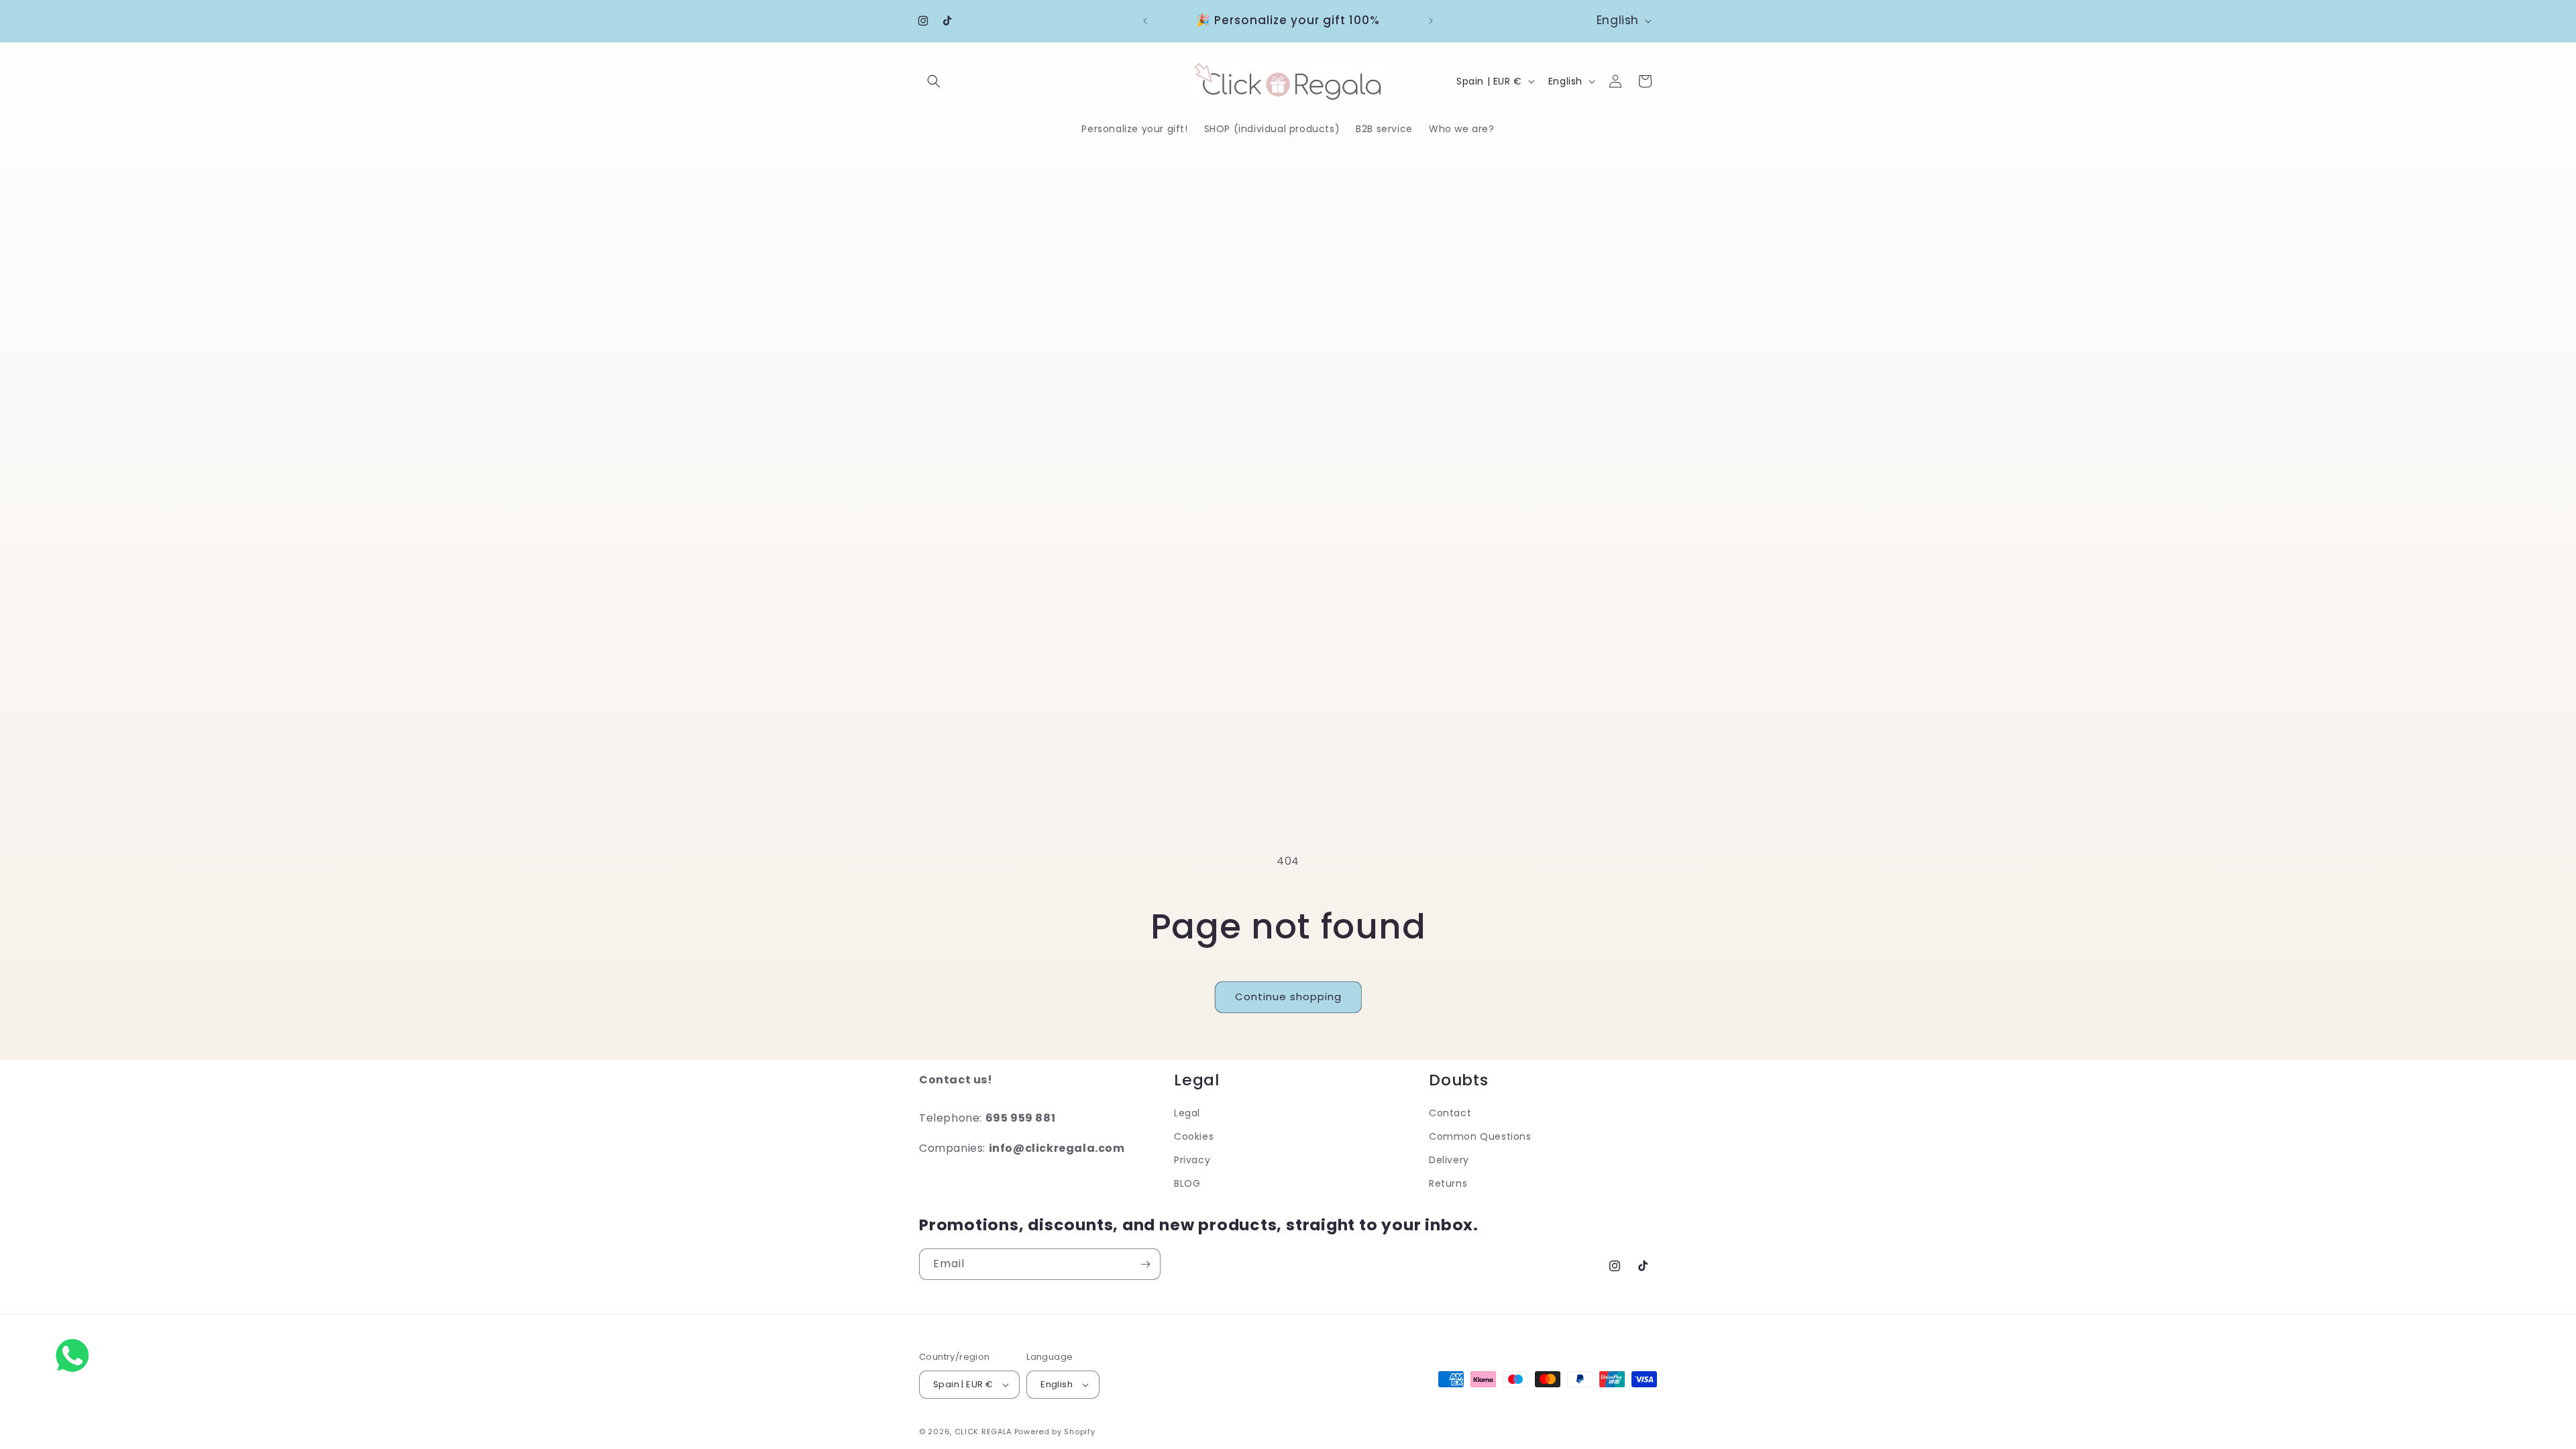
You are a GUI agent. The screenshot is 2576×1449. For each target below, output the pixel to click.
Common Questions (1480, 1136)
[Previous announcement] (1145, 21)
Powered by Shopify (1055, 1432)
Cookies (1194, 1136)
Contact (1450, 1113)
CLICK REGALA (983, 1432)
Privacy (1192, 1160)
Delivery (1449, 1160)
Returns (1448, 1183)
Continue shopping (1288, 997)
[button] (934, 81)
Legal (1187, 1113)
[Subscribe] (1145, 1264)
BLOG (1187, 1183)
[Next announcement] (1431, 21)
